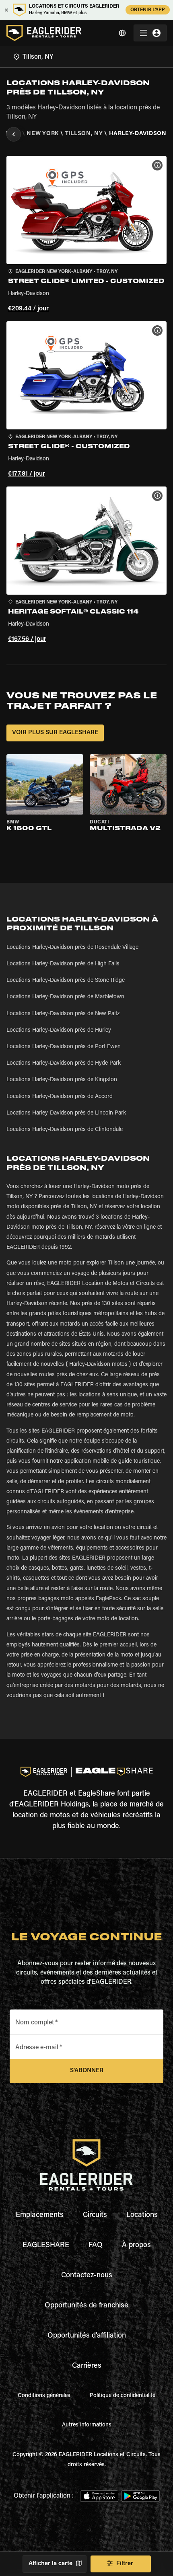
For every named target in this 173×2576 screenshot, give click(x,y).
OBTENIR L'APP (148, 10)
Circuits (95, 2215)
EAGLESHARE (46, 2246)
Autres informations (87, 2425)
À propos (136, 2246)
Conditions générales (44, 2396)
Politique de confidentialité (123, 2396)
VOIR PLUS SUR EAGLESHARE (55, 733)
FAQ (96, 2246)
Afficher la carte (50, 2564)
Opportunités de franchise (86, 2306)
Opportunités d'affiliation (87, 2336)
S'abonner (87, 2071)
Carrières (87, 2366)
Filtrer (125, 2564)
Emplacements (40, 2215)
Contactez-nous (87, 2276)
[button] (86, 235)
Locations (142, 2215)
